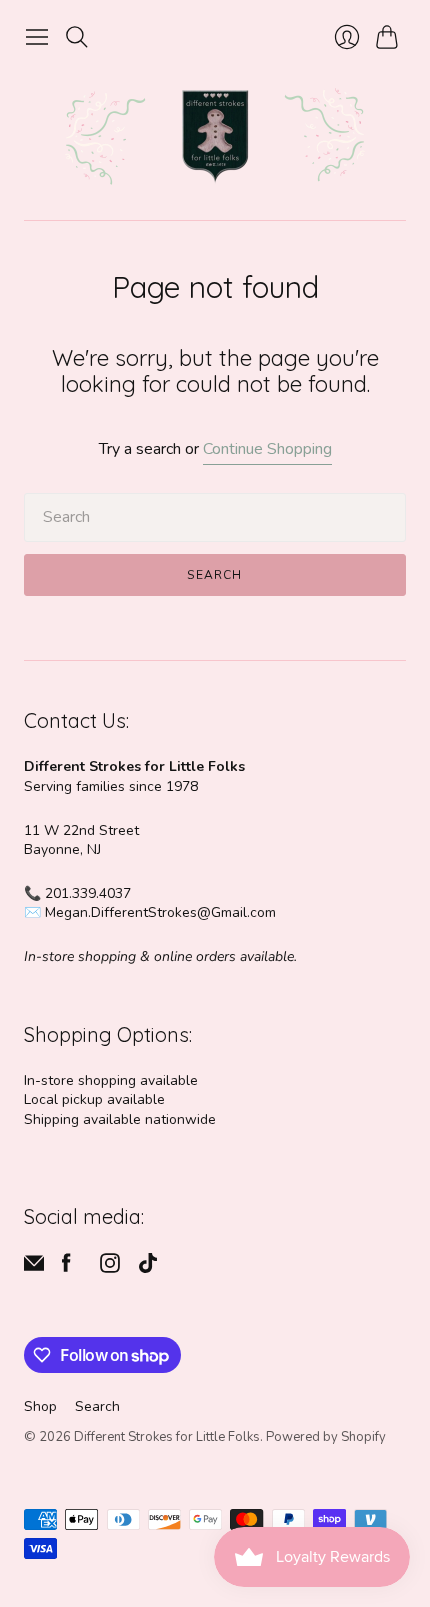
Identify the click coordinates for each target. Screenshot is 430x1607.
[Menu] (37, 37)
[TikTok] (148, 1268)
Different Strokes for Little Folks (167, 1437)
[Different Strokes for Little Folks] (215, 138)
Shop (40, 1406)
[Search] (77, 37)
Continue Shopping (267, 449)
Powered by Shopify (326, 1437)
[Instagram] (110, 1268)
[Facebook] (66, 1268)
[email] (34, 1268)
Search (214, 575)
